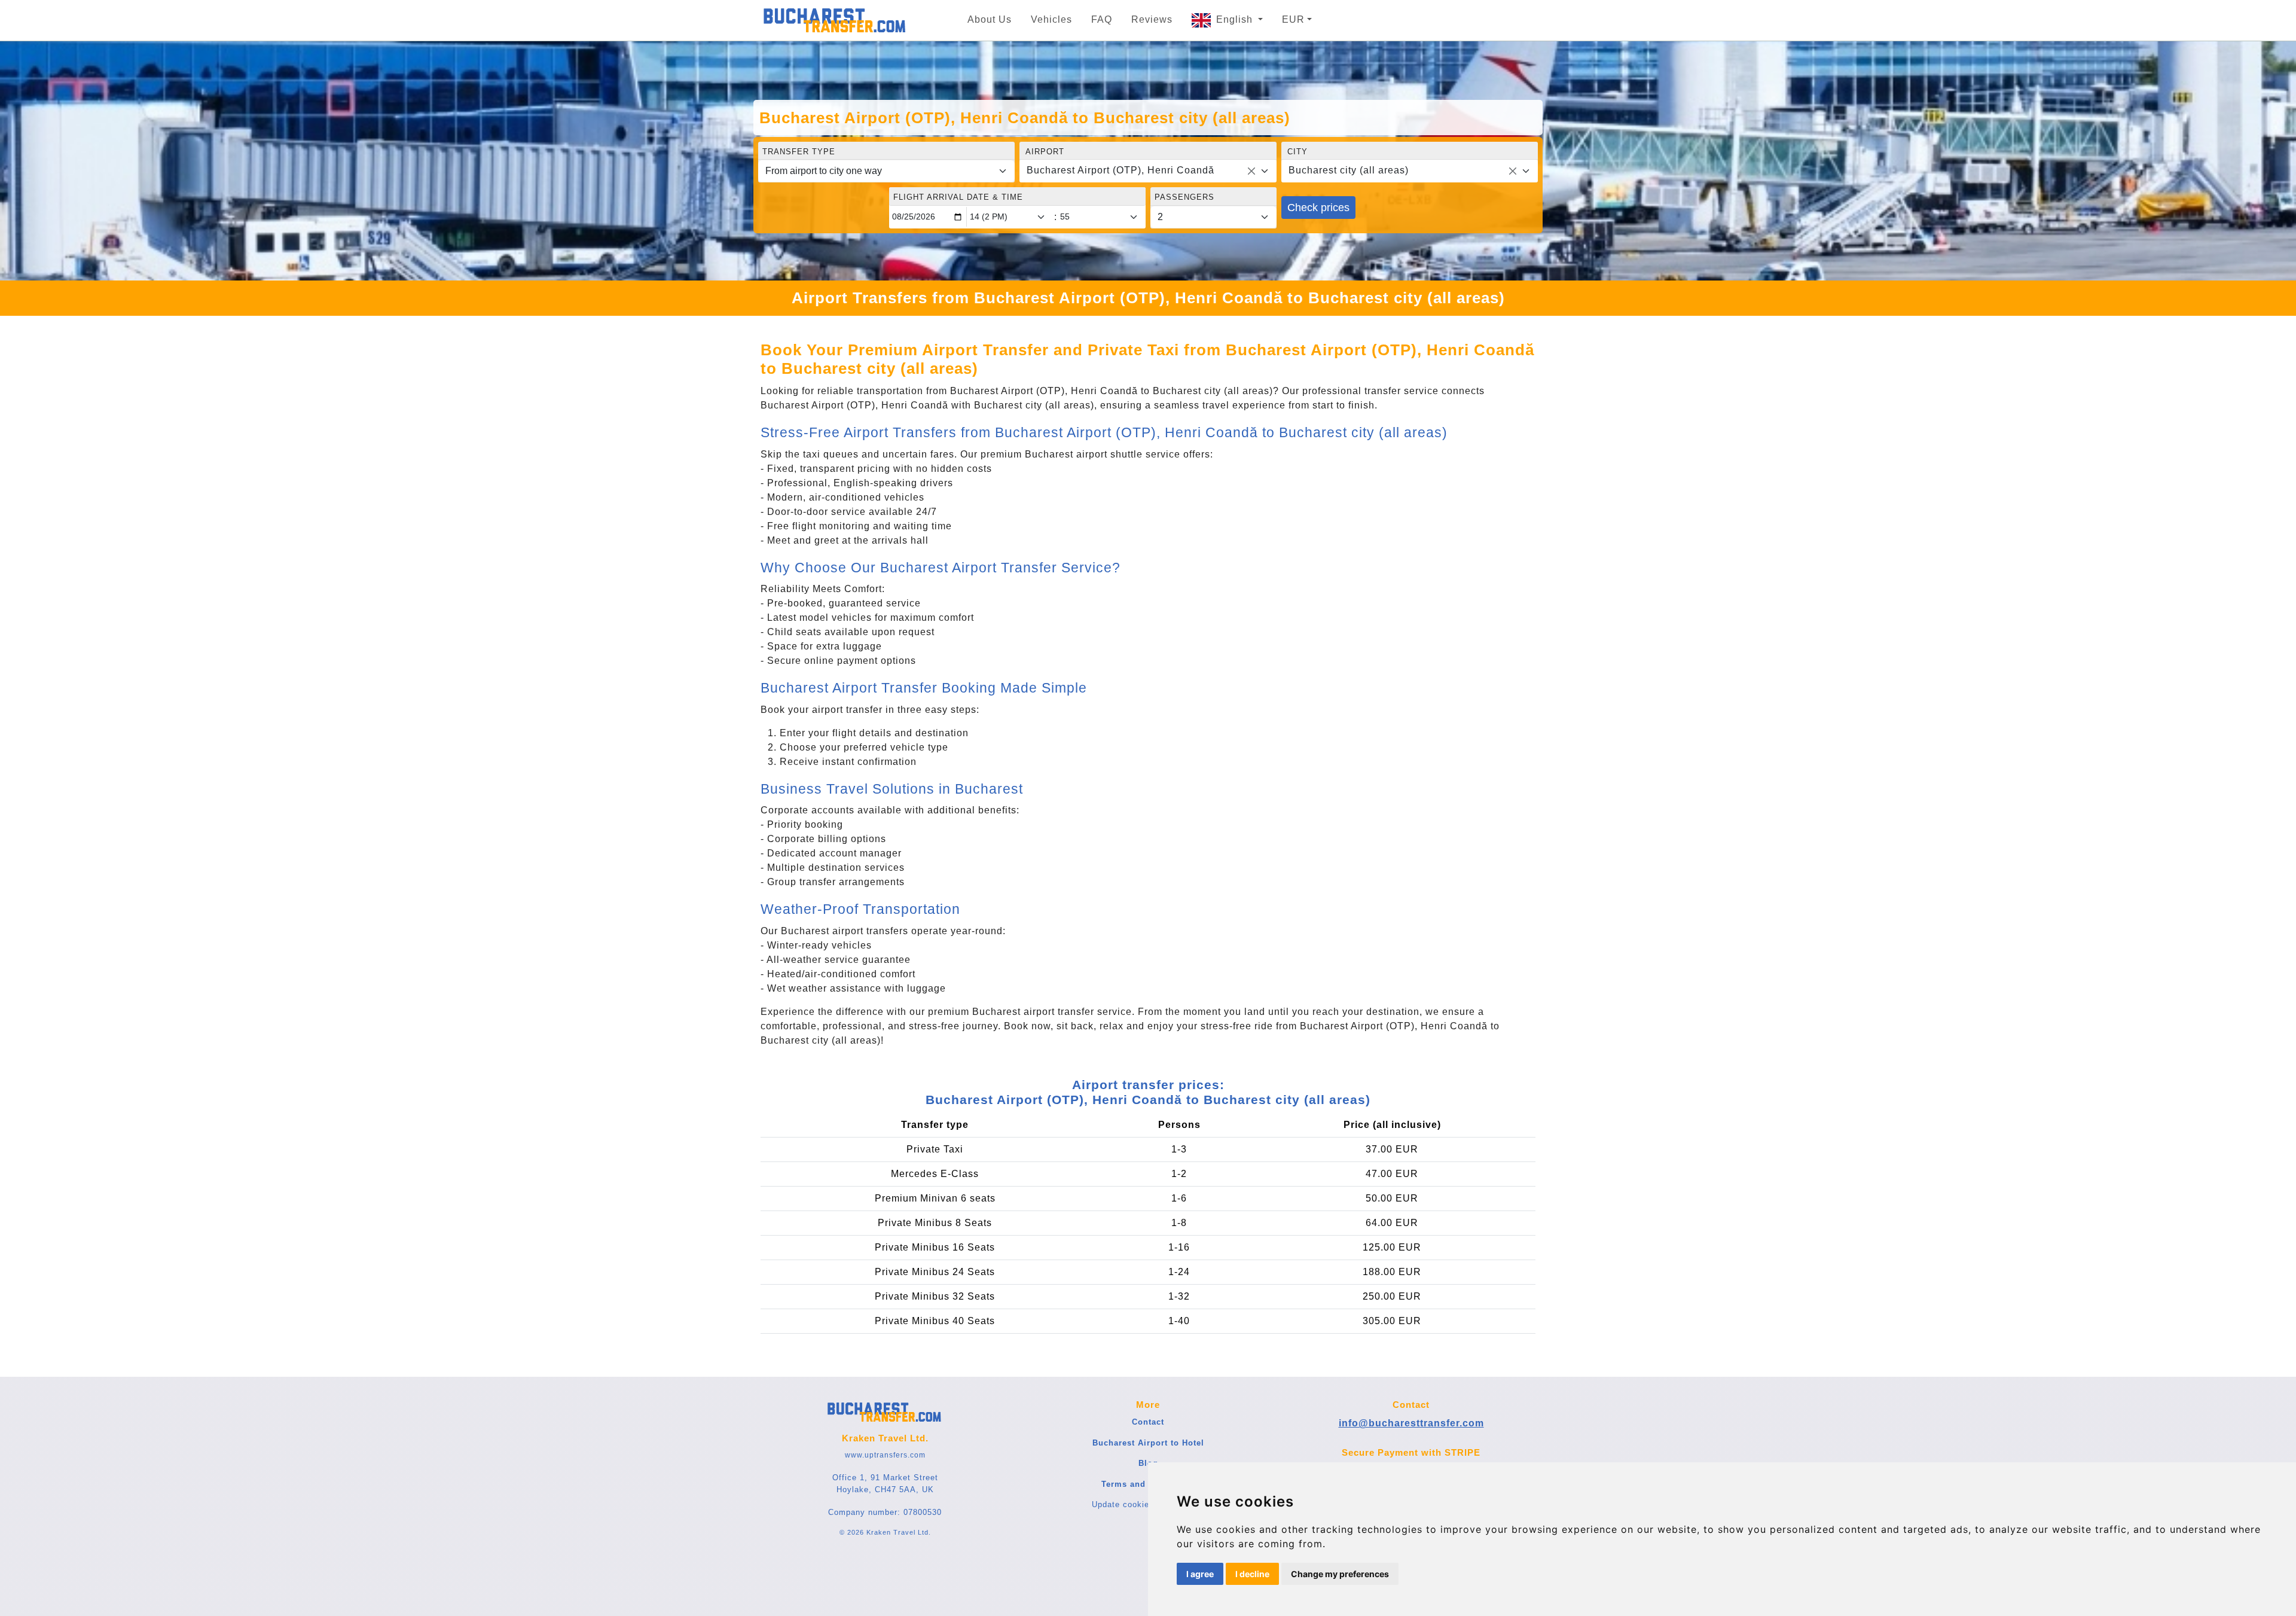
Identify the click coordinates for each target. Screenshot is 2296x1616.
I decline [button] (1252, 1574)
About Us (990, 19)
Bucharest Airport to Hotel (1148, 1443)
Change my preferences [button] (1340, 1574)
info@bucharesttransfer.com (1411, 1423)
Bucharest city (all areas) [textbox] (1349, 170)
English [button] (1236, 19)
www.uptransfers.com (885, 1455)
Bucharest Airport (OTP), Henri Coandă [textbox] (1120, 170)
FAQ (1102, 19)
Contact (1148, 1422)
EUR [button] (1293, 19)
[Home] (835, 20)
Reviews (1152, 19)
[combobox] (1148, 171)
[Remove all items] (1251, 171)
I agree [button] (1200, 1574)
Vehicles (1051, 19)
